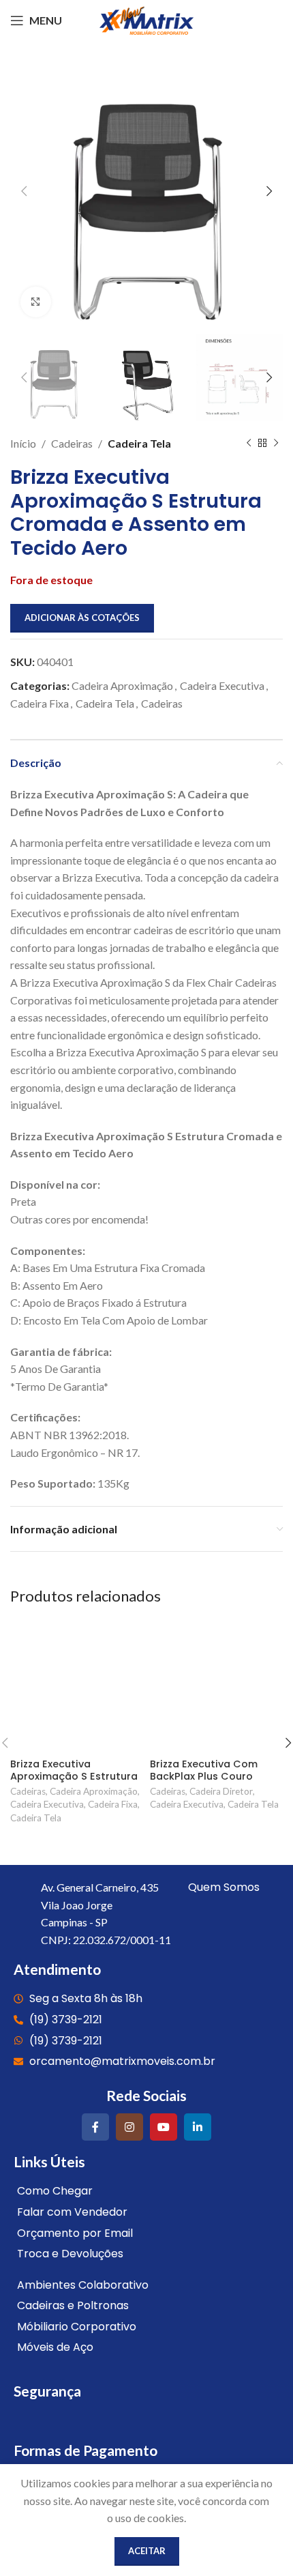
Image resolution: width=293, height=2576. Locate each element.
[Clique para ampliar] (36, 302)
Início (23, 443)
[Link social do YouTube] (164, 2127)
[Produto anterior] (249, 443)
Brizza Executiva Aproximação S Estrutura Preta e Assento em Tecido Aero (74, 1782)
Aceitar (147, 2551)
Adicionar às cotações (82, 618)
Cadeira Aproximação (122, 685)
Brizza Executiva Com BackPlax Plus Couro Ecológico (204, 1776)
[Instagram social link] (129, 2127)
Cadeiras (72, 443)
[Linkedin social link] (198, 2127)
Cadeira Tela (139, 443)
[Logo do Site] (146, 19)
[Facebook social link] (95, 2127)
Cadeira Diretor (221, 1791)
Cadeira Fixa (40, 703)
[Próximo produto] (276, 443)
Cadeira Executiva (222, 685)
